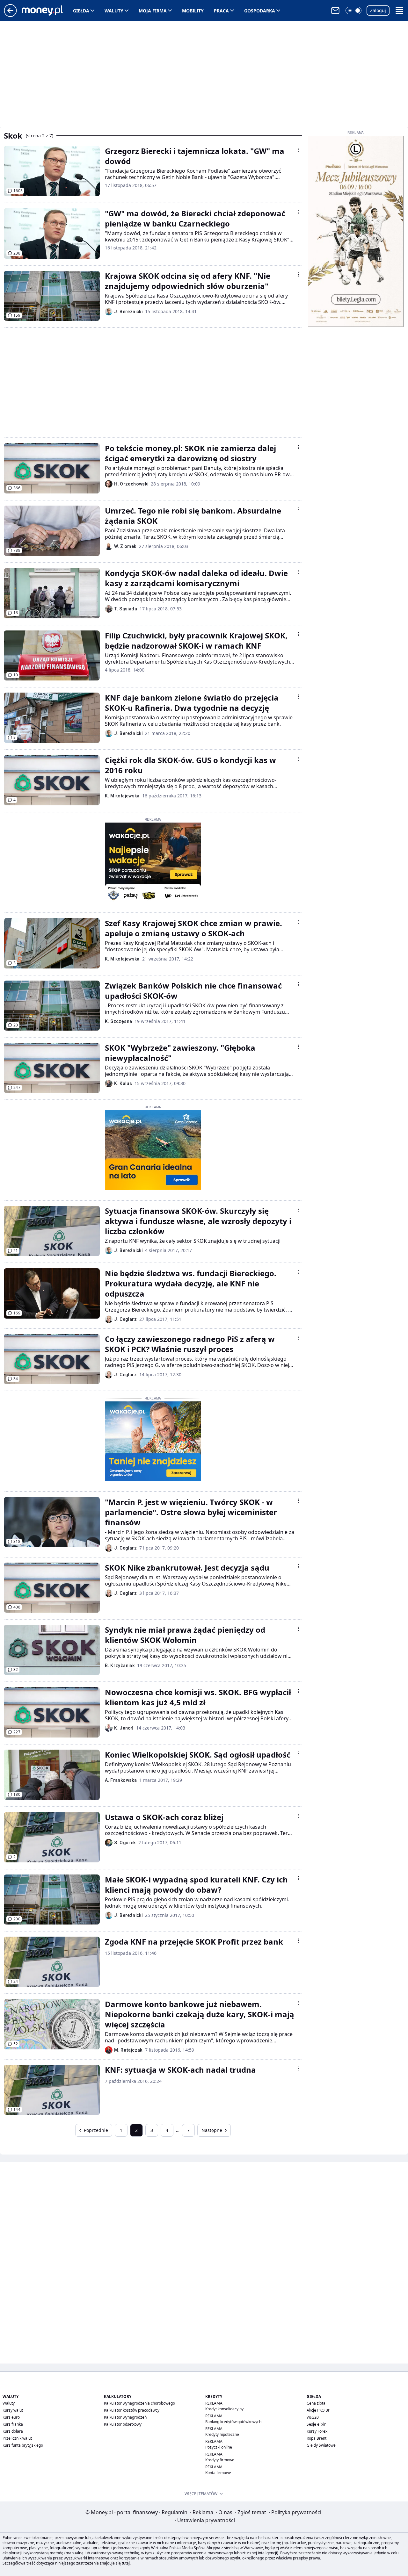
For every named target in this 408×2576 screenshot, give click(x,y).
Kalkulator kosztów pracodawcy (132, 2410)
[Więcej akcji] (298, 150)
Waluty (114, 11)
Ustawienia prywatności (205, 2520)
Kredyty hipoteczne (222, 2434)
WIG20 (313, 2417)
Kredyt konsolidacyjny (224, 2409)
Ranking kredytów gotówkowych (233, 2422)
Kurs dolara (13, 2431)
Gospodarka (260, 11)
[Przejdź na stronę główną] (10, 15)
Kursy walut (13, 2410)
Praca (221, 11)
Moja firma (153, 11)
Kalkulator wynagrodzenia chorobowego (139, 2403)
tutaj (126, 2563)
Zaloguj (378, 10)
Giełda (81, 11)
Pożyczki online (219, 2447)
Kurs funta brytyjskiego (23, 2445)
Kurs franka (13, 2424)
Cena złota (316, 2403)
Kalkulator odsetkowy (123, 2424)
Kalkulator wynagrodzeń (125, 2417)
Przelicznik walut (17, 2438)
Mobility (193, 11)
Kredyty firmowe (220, 2460)
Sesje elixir (316, 2424)
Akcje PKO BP (318, 2410)
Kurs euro (11, 2417)
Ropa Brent (317, 2438)
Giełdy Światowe (321, 2445)
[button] (353, 11)
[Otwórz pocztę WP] (335, 11)
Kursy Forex (317, 2431)
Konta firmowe (218, 2473)
